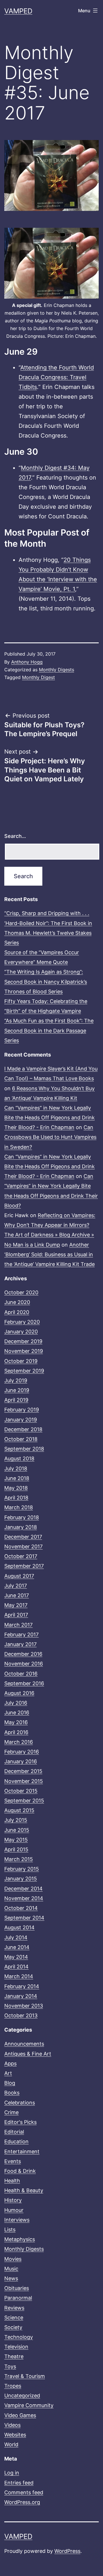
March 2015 (19, 1859)
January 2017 (20, 1644)
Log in (12, 2473)
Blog (10, 2083)
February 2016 (22, 1752)
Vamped (18, 11)
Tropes (13, 2386)
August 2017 (19, 1576)
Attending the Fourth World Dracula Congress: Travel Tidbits (56, 377)
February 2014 (22, 1986)
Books (12, 2093)
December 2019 (23, 1341)
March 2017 (18, 1625)
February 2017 (21, 1635)
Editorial (14, 2132)
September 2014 (24, 1918)
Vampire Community (29, 2405)
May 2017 (16, 1605)
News (11, 2278)
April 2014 (16, 1967)
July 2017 (16, 1586)
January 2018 (21, 1527)
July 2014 (16, 1937)
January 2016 (21, 1761)
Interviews (17, 2220)
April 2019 (16, 1400)
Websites (15, 2435)
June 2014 (17, 1947)
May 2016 (16, 1722)
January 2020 (21, 1332)
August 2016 (19, 1693)
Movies (13, 2259)
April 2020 (17, 1312)
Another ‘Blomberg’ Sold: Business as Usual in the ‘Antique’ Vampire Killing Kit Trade (49, 1254)
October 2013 (21, 2015)
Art (8, 2073)
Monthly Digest (38, 677)
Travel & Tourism (25, 2376)
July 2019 (16, 1380)
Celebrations (20, 2103)
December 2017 (23, 1537)
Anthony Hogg (27, 662)
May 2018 (16, 1488)
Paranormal (18, 2298)
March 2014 (19, 1976)
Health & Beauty (24, 2190)
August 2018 (19, 1458)
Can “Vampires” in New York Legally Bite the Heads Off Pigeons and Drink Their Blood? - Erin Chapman (49, 1118)
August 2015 (19, 1810)
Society (13, 2327)
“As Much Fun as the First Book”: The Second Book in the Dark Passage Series (49, 1030)
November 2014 (24, 1898)
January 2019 (21, 1420)
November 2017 (23, 1546)
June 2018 (17, 1478)
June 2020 (17, 1302)
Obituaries (17, 2288)
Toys (10, 2366)
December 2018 (23, 1429)
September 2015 (24, 1801)
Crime (11, 2112)
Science (14, 2318)
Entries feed (19, 2483)
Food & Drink (20, 2171)
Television (16, 2347)
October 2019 (21, 1361)
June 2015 (17, 1830)
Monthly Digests (57, 670)
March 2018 (19, 1507)
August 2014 (19, 1927)
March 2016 (19, 1742)
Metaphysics (20, 2239)
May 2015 (16, 1840)
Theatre (14, 2356)
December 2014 (23, 1889)
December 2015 (23, 1771)
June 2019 (17, 1390)
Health (12, 2181)
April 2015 (16, 1849)
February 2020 (22, 1322)
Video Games (20, 2415)
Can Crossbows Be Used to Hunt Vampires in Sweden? (50, 1137)
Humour (14, 2210)
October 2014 (21, 1908)
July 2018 (16, 1468)
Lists (10, 2229)
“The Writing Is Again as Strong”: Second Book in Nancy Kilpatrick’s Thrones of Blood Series (46, 982)
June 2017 (17, 1595)
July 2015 (16, 1820)
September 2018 (24, 1449)
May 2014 (16, 1957)
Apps (10, 2063)
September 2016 (24, 1683)
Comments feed (24, 2492)
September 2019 (24, 1371)
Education (16, 2141)
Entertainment (22, 2151)
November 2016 (24, 1664)
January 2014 (21, 1996)
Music (11, 2269)
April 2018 (16, 1498)
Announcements (24, 2044)
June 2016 (17, 1713)
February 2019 (22, 1410)
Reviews (14, 2308)
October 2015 (21, 1791)
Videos (12, 2425)
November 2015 (24, 1781)
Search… (15, 836)
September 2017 (24, 1566)
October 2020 (21, 1292)
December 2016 (23, 1654)
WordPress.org (22, 2502)
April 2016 (16, 1732)
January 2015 (21, 1879)
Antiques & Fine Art (28, 2054)
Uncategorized (22, 2396)
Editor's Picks (20, 2122)
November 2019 (24, 1351)
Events (13, 2161)
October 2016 (21, 1674)
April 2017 (16, 1615)
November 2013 (24, 2006)
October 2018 (21, 1439)
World (11, 2444)
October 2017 (21, 1556)
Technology (19, 2337)
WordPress (67, 2551)
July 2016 (16, 1703)
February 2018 (22, 1517)
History (13, 2200)
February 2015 (22, 1869)
